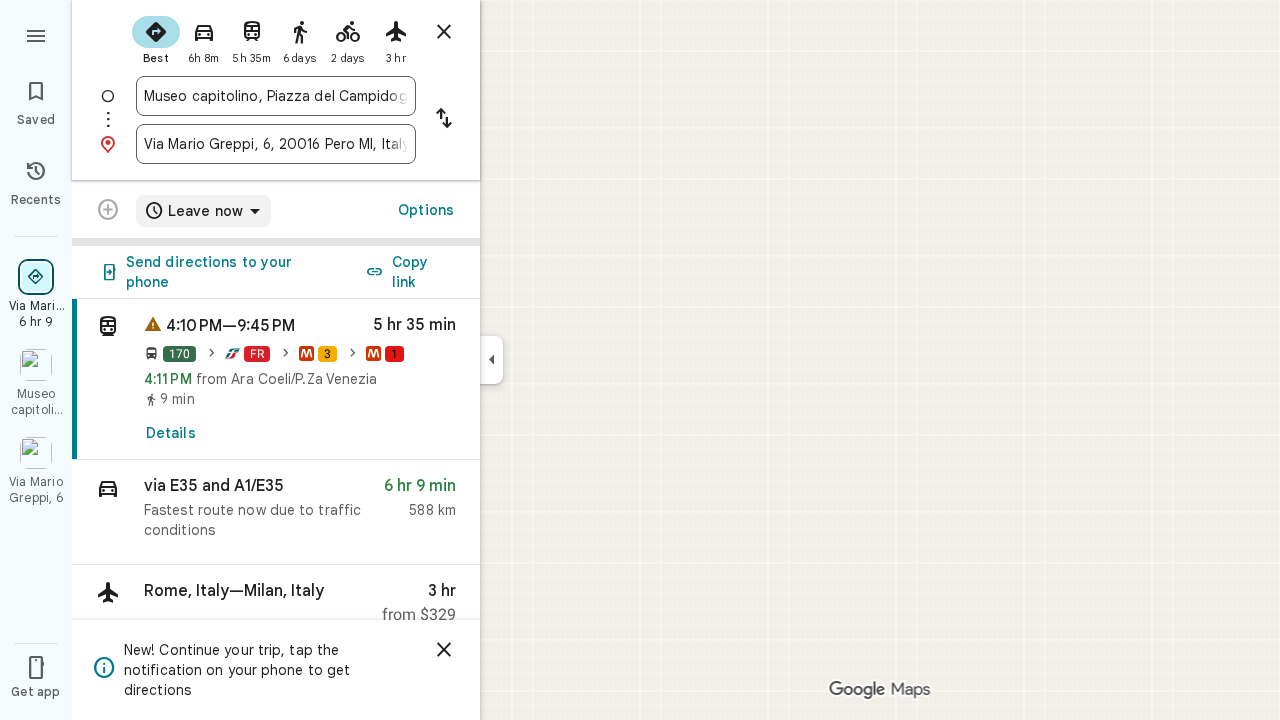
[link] (276, 379)
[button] (276, 512)
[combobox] (276, 96)
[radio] (156, 38)
